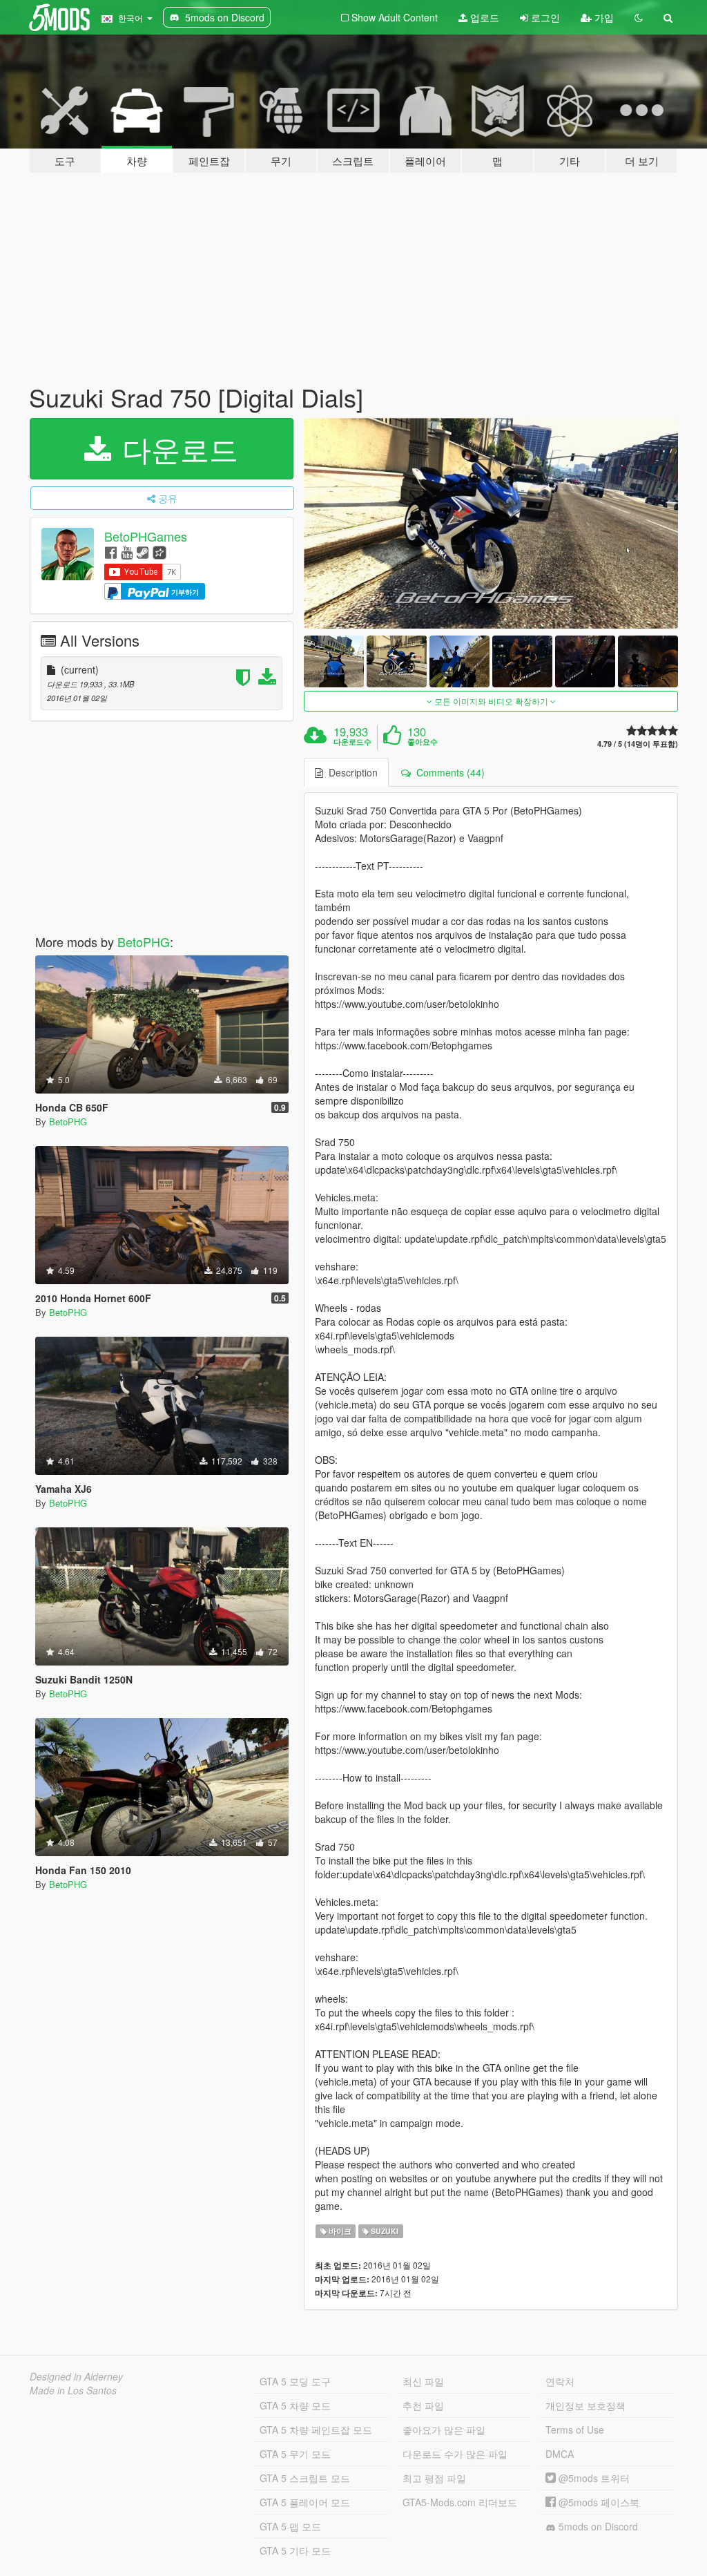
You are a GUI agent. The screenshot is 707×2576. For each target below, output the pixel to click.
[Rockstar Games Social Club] (159, 552)
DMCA (560, 2454)
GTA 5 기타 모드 (295, 2550)
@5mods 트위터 (593, 2478)
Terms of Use (575, 2430)
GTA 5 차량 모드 (295, 2405)
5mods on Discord (597, 2526)
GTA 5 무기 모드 (295, 2454)
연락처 (560, 2381)
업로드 (483, 17)
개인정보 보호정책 (585, 2405)
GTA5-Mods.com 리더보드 (460, 2502)
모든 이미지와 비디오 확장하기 (491, 701)
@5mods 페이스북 (598, 2502)
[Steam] (143, 552)
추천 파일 (423, 2405)
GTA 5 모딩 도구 (295, 2381)
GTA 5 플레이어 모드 (305, 2502)
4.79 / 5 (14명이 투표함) (638, 744)
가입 (603, 17)
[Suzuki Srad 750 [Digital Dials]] (491, 523)
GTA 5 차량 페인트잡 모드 (316, 2430)
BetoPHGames (146, 536)
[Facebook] (111, 552)
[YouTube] (127, 552)
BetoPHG (144, 942)
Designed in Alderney (76, 2376)
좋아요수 (423, 742)
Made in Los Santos (73, 2390)
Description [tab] (350, 772)
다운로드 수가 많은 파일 (455, 2454)
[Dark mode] (639, 17)
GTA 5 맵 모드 (290, 2526)
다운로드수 (352, 742)
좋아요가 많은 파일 (444, 2430)
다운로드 (176, 448)
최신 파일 (423, 2381)
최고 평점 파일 (434, 2478)
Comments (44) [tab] (448, 772)
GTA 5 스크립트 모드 (305, 2478)
